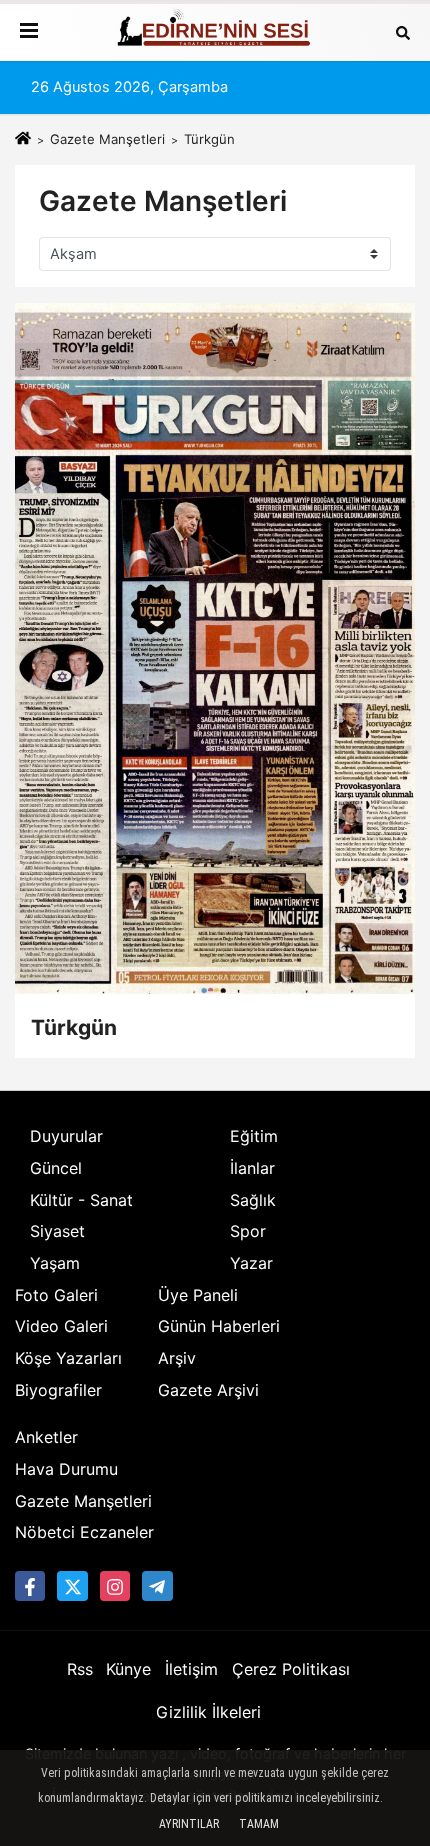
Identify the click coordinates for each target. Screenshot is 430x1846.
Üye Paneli (198, 1295)
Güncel (56, 1168)
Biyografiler (58, 1390)
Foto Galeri (56, 1295)
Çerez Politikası (291, 1669)
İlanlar (252, 1168)
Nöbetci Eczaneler (84, 1532)
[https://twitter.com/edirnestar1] (72, 1586)
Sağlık (253, 1200)
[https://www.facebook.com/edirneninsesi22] (30, 1586)
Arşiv (177, 1358)
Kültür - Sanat (81, 1200)
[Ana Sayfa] (23, 139)
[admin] (157, 1586)
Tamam (259, 1824)
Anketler (46, 1437)
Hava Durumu (66, 1469)
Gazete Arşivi (208, 1390)
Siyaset (57, 1231)
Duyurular (66, 1136)
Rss (80, 1669)
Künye (128, 1669)
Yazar (251, 1263)
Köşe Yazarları (68, 1358)
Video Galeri (61, 1326)
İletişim (191, 1669)
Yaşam (55, 1263)
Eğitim (254, 1136)
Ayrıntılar (189, 1824)
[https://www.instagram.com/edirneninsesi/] (115, 1586)
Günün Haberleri (219, 1326)
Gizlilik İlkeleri (208, 1712)
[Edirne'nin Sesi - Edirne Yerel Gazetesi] (215, 32)
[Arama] (403, 32)
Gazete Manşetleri (107, 139)
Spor (248, 1231)
